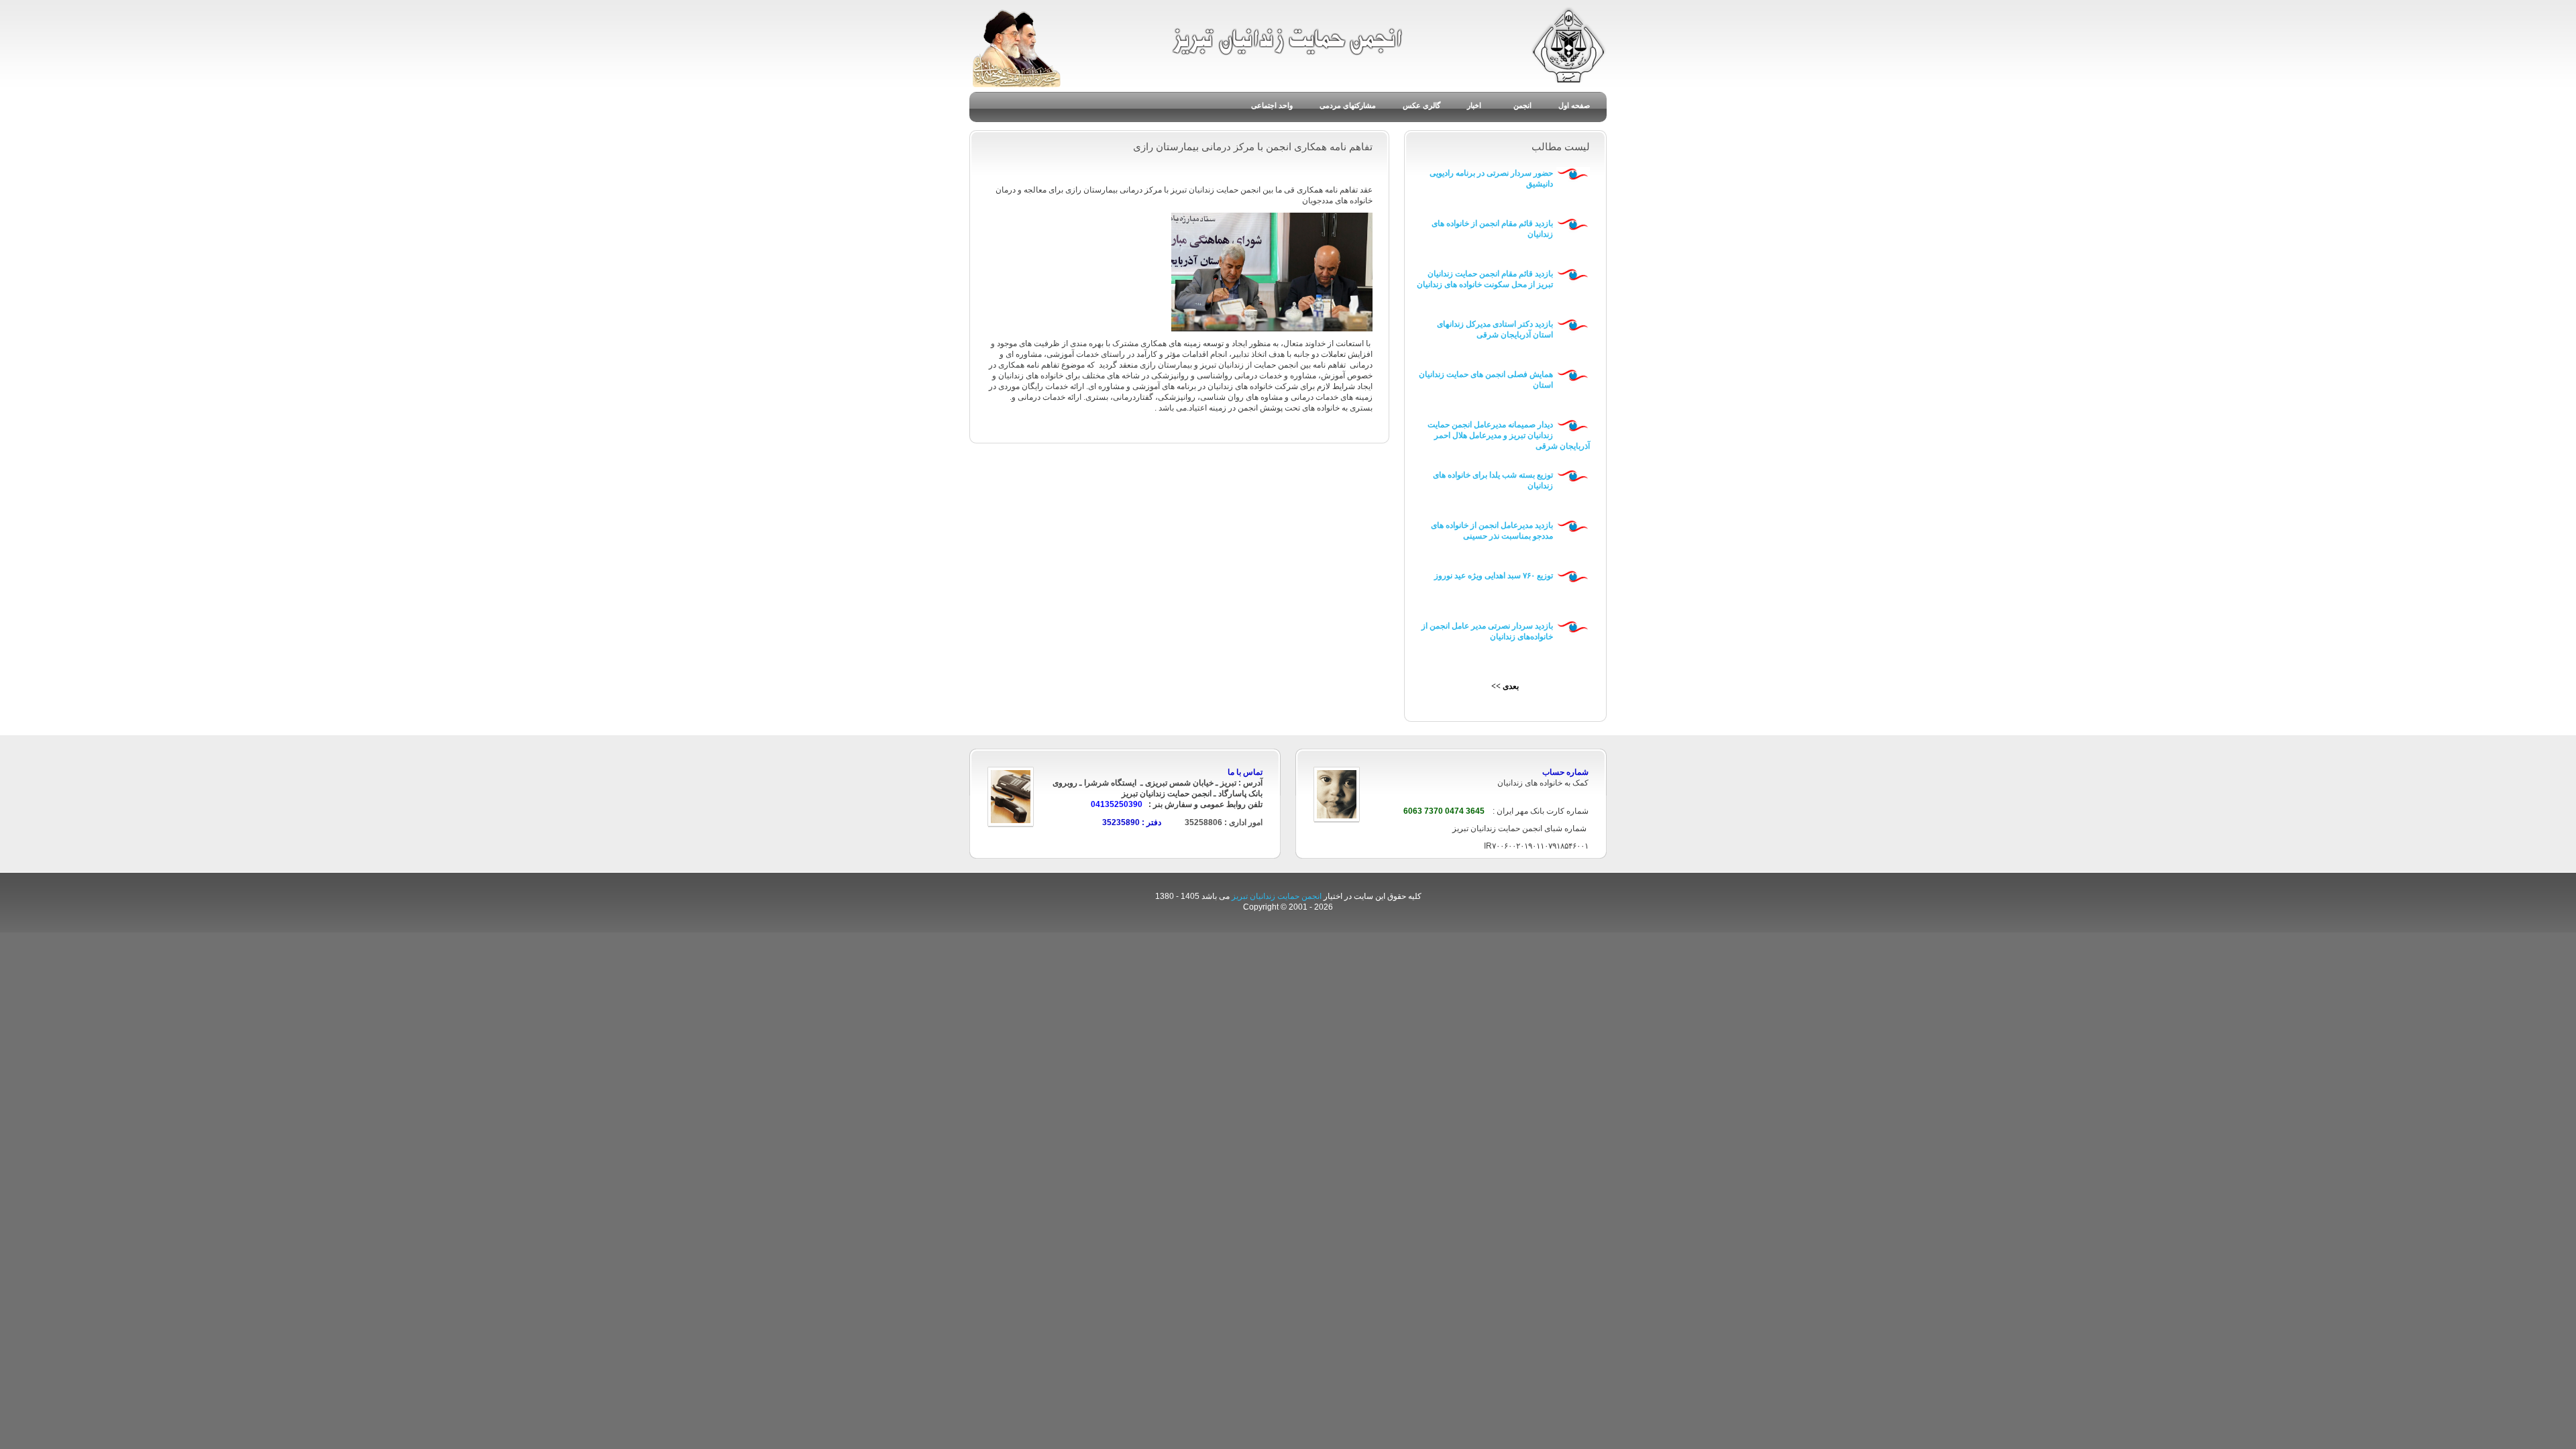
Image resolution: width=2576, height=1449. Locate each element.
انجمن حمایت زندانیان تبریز (1278, 896)
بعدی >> (1505, 686)
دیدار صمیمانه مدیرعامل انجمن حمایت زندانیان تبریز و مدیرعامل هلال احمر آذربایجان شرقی (1509, 435)
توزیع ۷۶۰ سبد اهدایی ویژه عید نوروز (1494, 576)
